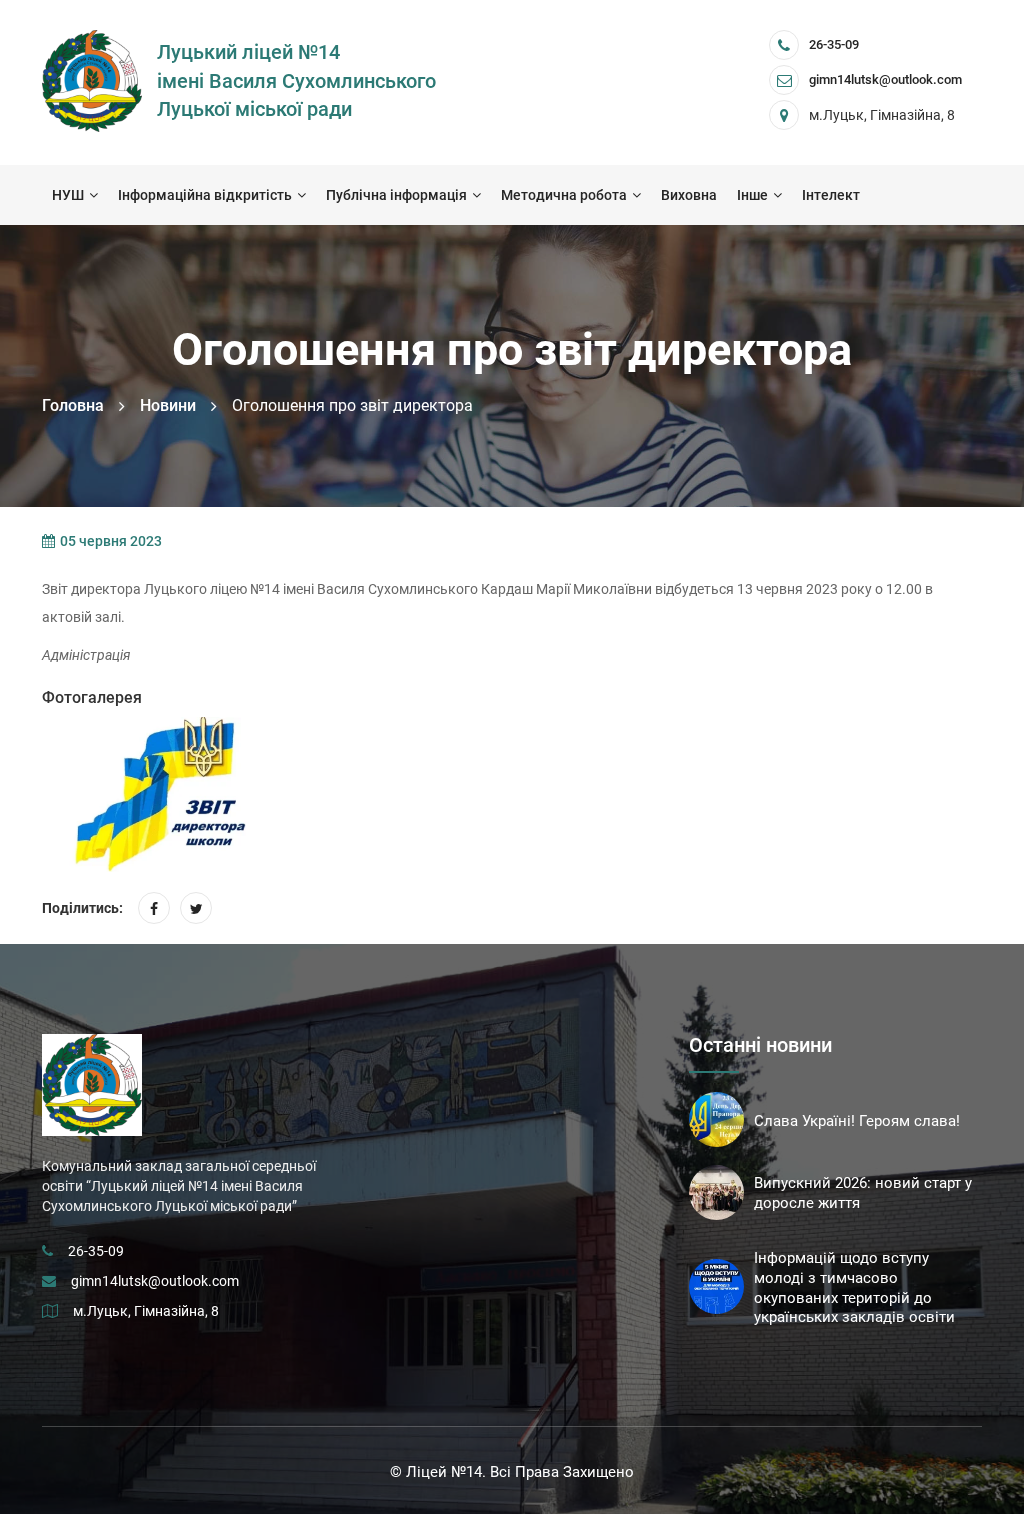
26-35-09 (834, 44)
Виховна (689, 195)
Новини (168, 405)
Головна (73, 405)
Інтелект (831, 195)
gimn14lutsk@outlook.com (155, 1281)
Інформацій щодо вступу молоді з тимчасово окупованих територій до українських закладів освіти (854, 1287)
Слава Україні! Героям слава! (857, 1121)
